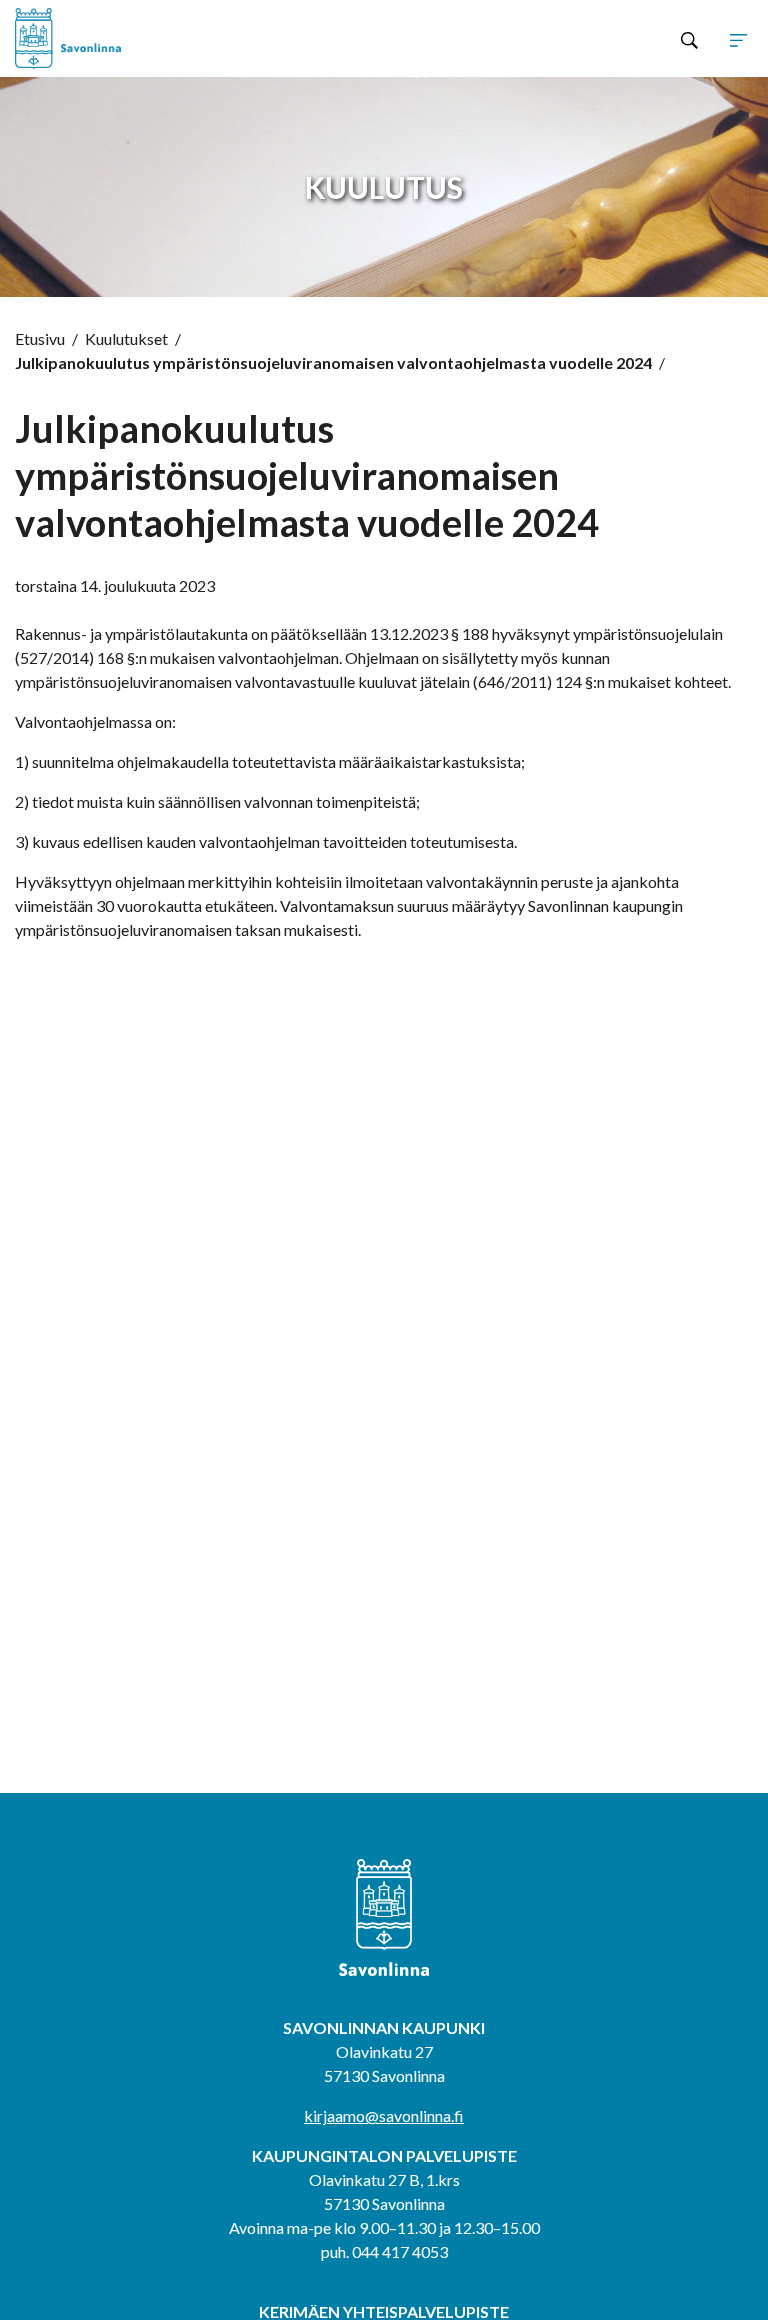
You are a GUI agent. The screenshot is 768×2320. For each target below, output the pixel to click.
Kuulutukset (126, 338)
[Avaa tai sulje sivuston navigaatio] (738, 39)
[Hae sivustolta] (689, 39)
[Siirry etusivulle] (162, 38)
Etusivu (40, 338)
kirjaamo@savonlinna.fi (384, 2115)
